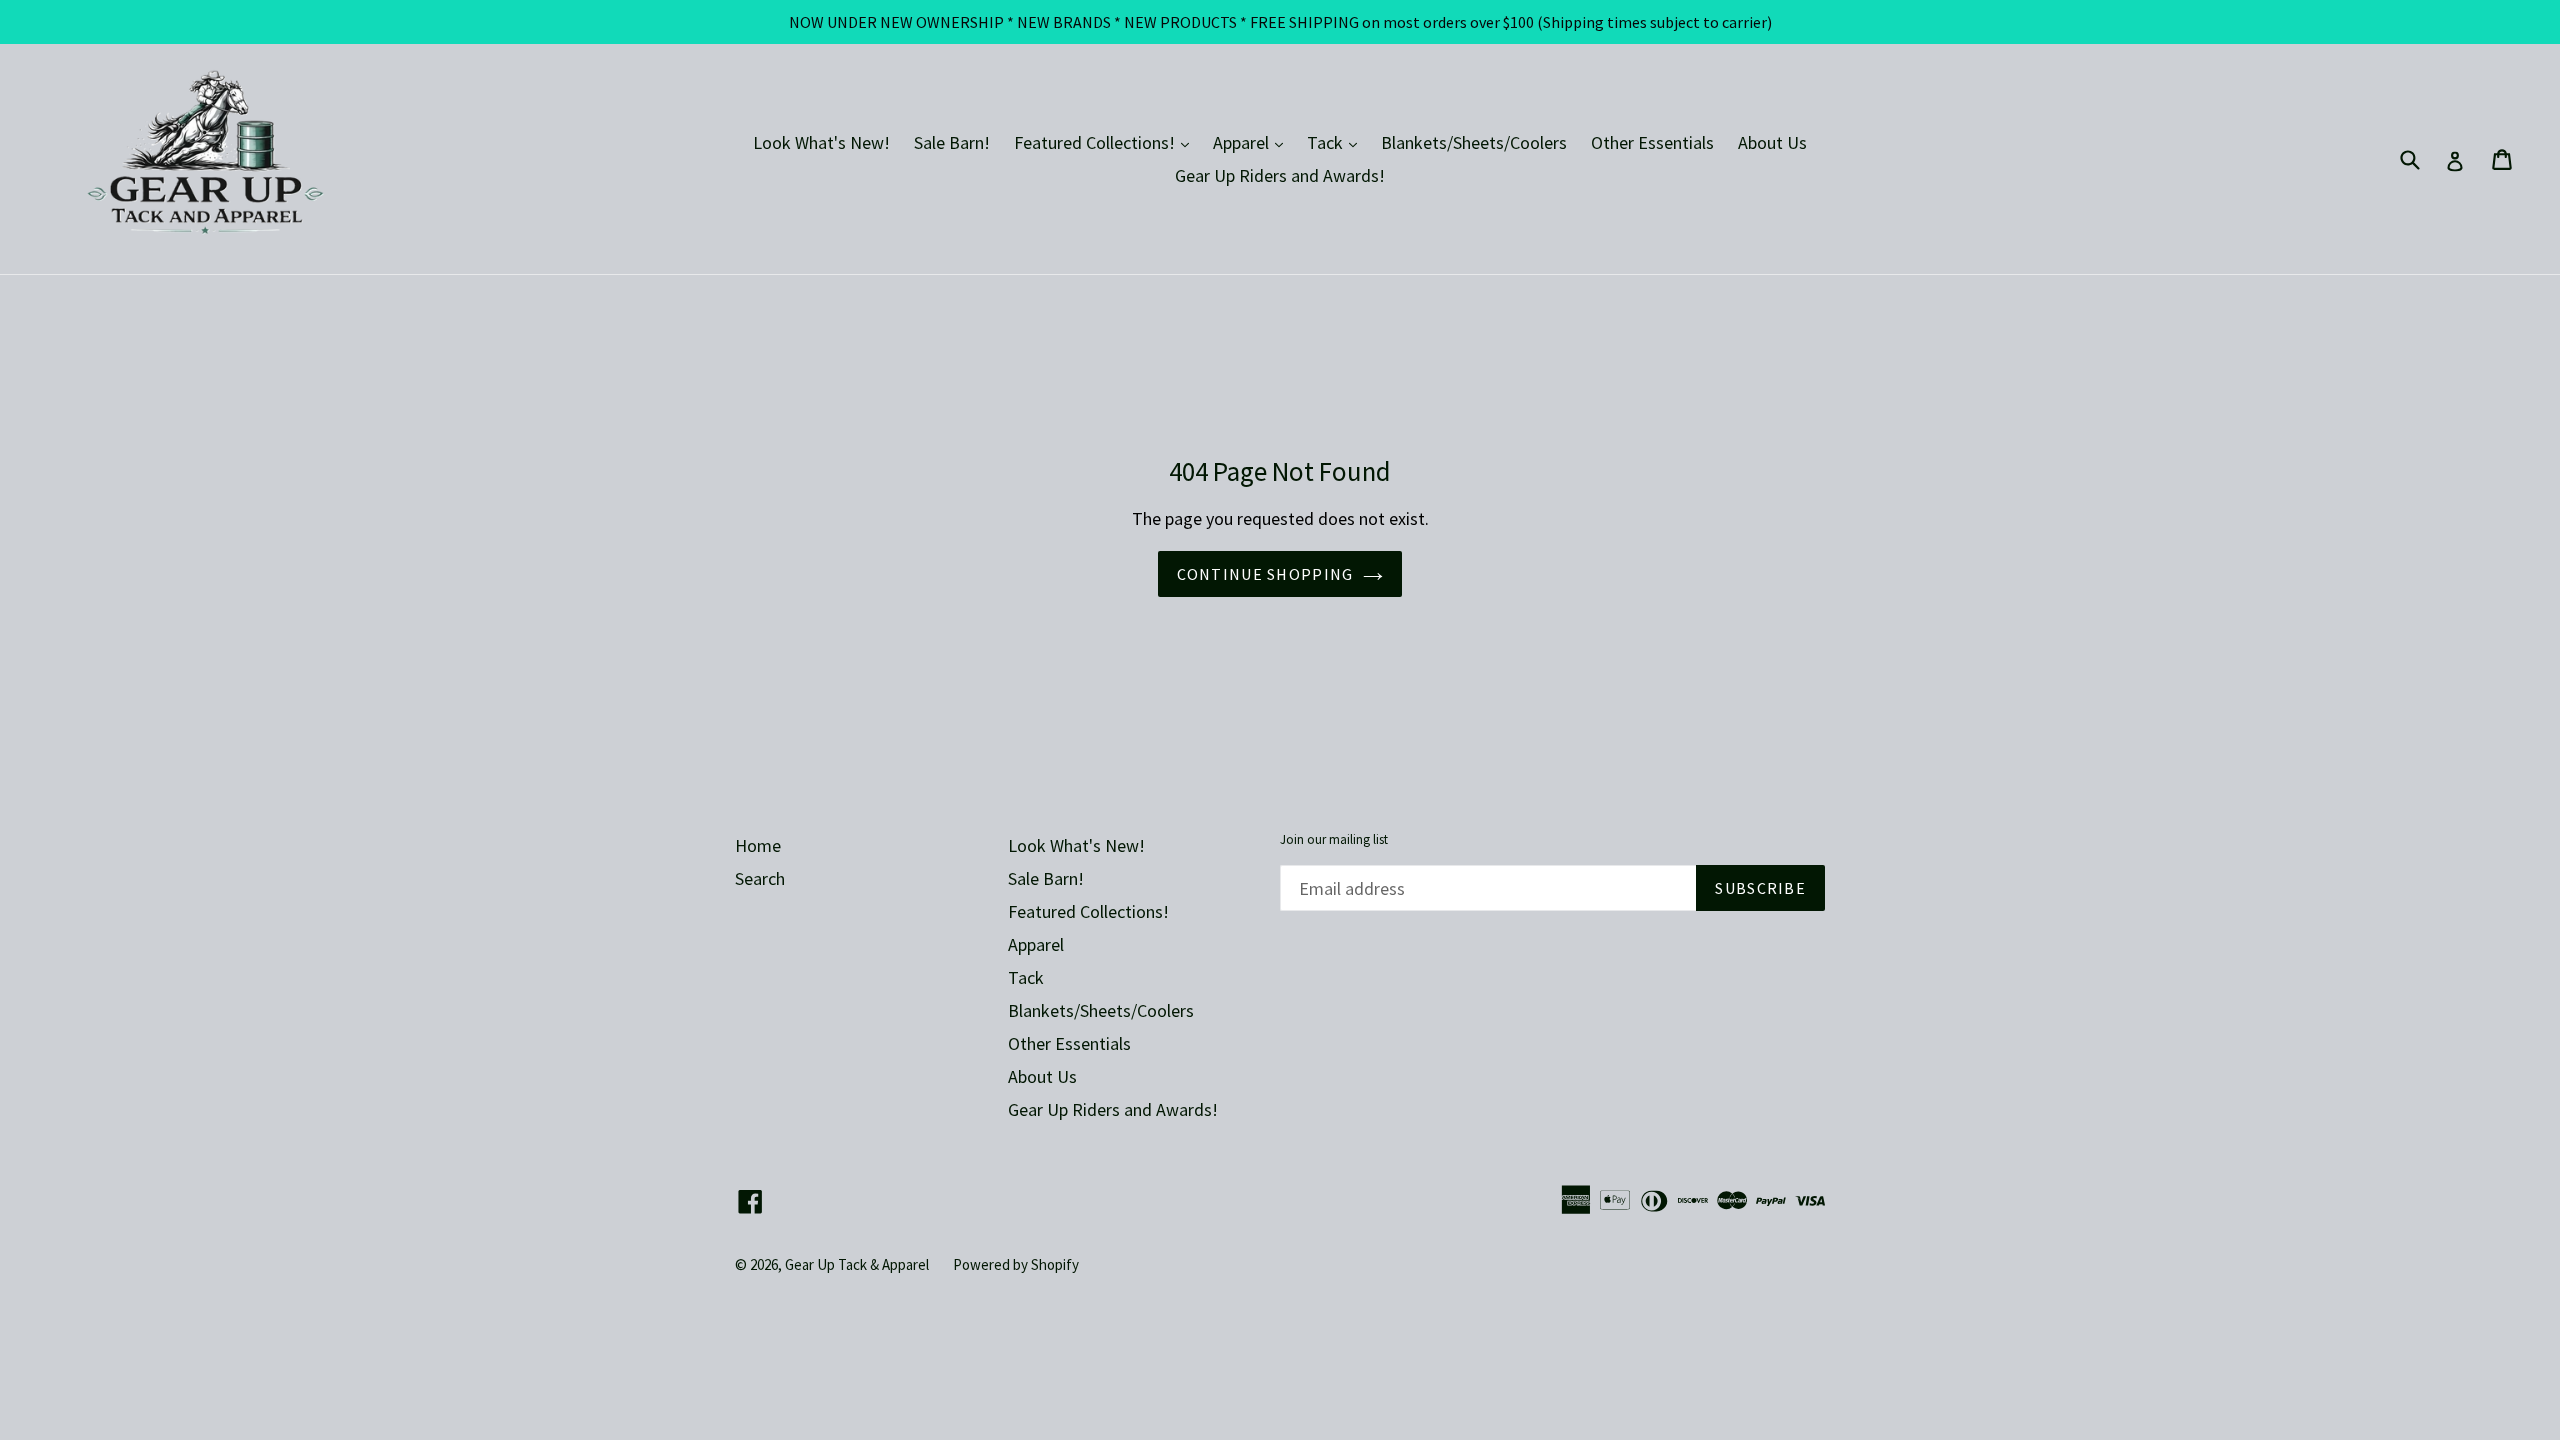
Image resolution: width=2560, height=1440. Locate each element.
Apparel (1253, 142)
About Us (1772, 142)
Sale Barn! (952, 142)
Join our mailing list (1334, 840)
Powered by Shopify (1016, 1264)
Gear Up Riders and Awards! (1280, 175)
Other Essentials (1652, 142)
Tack (1337, 142)
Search (760, 878)
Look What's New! (821, 142)
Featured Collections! (1106, 142)
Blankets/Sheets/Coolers (1474, 142)
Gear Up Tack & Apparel (857, 1264)
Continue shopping (1265, 574)
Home (758, 845)
